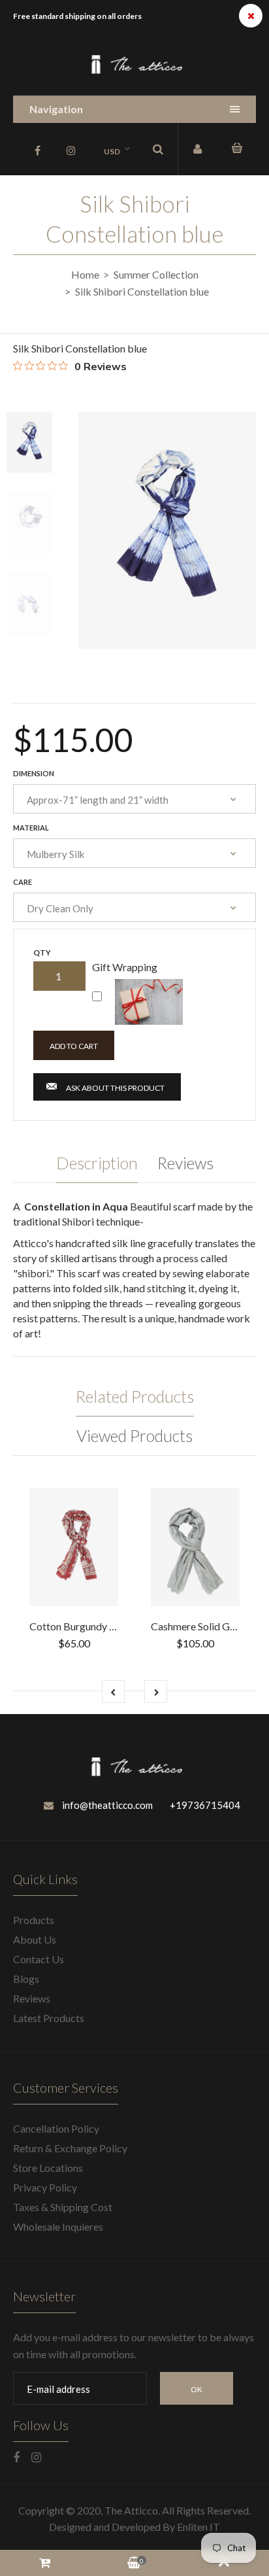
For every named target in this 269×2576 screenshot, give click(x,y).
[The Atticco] (134, 72)
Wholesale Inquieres (58, 2226)
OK (197, 2389)
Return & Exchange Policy (70, 2148)
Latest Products (49, 2018)
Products (34, 1920)
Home (85, 274)
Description (97, 1163)
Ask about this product (115, 1088)
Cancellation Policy (56, 2128)
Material (31, 828)
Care (23, 882)
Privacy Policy (45, 2187)
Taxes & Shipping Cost (63, 2207)
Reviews (185, 1163)
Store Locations (48, 2168)
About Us (35, 1939)
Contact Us (39, 1959)
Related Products (135, 1396)
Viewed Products (134, 1435)
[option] (167, 530)
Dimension (34, 773)
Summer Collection (156, 274)
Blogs (26, 1979)
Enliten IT (198, 2527)
